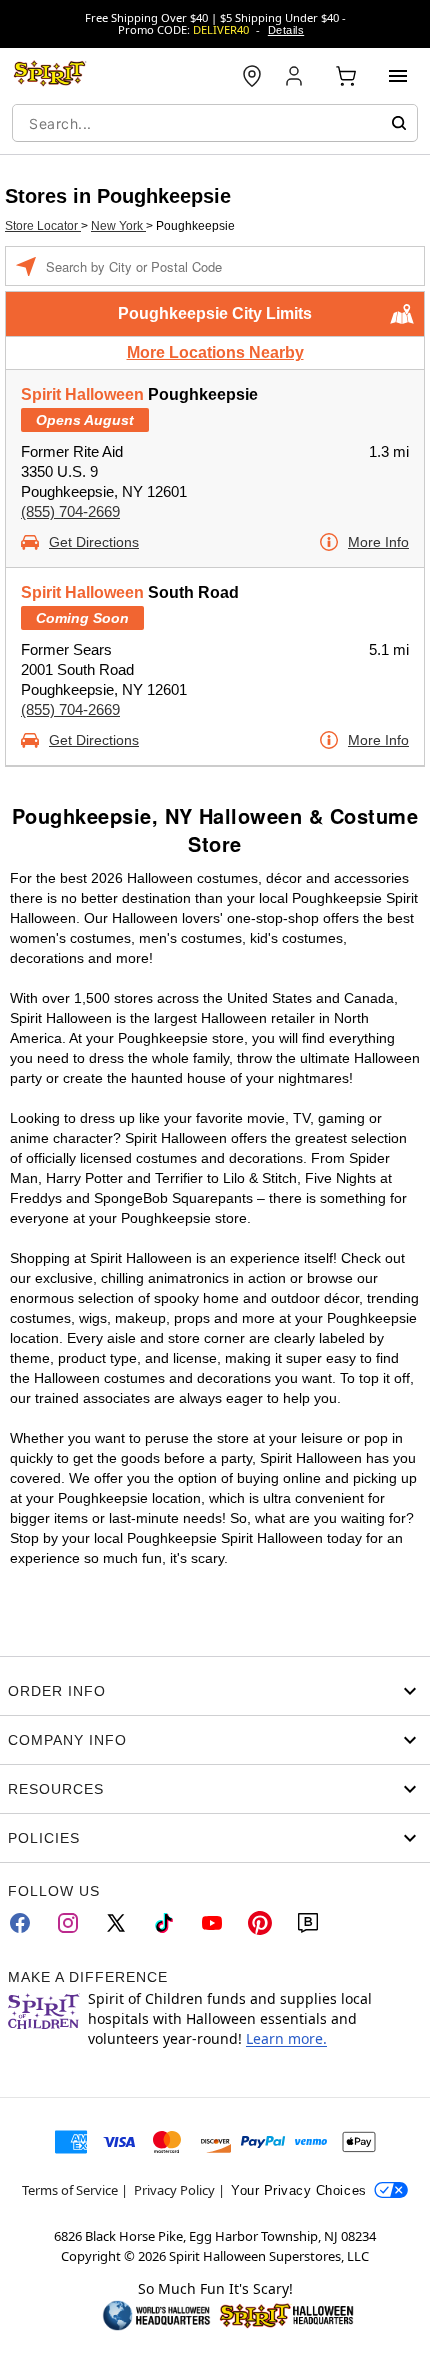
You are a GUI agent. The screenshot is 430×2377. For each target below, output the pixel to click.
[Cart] (346, 76)
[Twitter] (116, 1923)
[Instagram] (68, 1923)
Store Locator (43, 226)
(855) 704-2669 (70, 511)
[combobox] (215, 123)
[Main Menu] (398, 76)
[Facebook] (20, 1923)
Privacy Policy (174, 2190)
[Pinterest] (260, 1923)
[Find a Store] (252, 76)
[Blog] (308, 1923)
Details (286, 30)
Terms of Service (70, 2190)
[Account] (296, 76)
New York (118, 226)
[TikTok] (164, 1923)
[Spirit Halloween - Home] (50, 76)
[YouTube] (212, 1923)
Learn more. (286, 2038)
